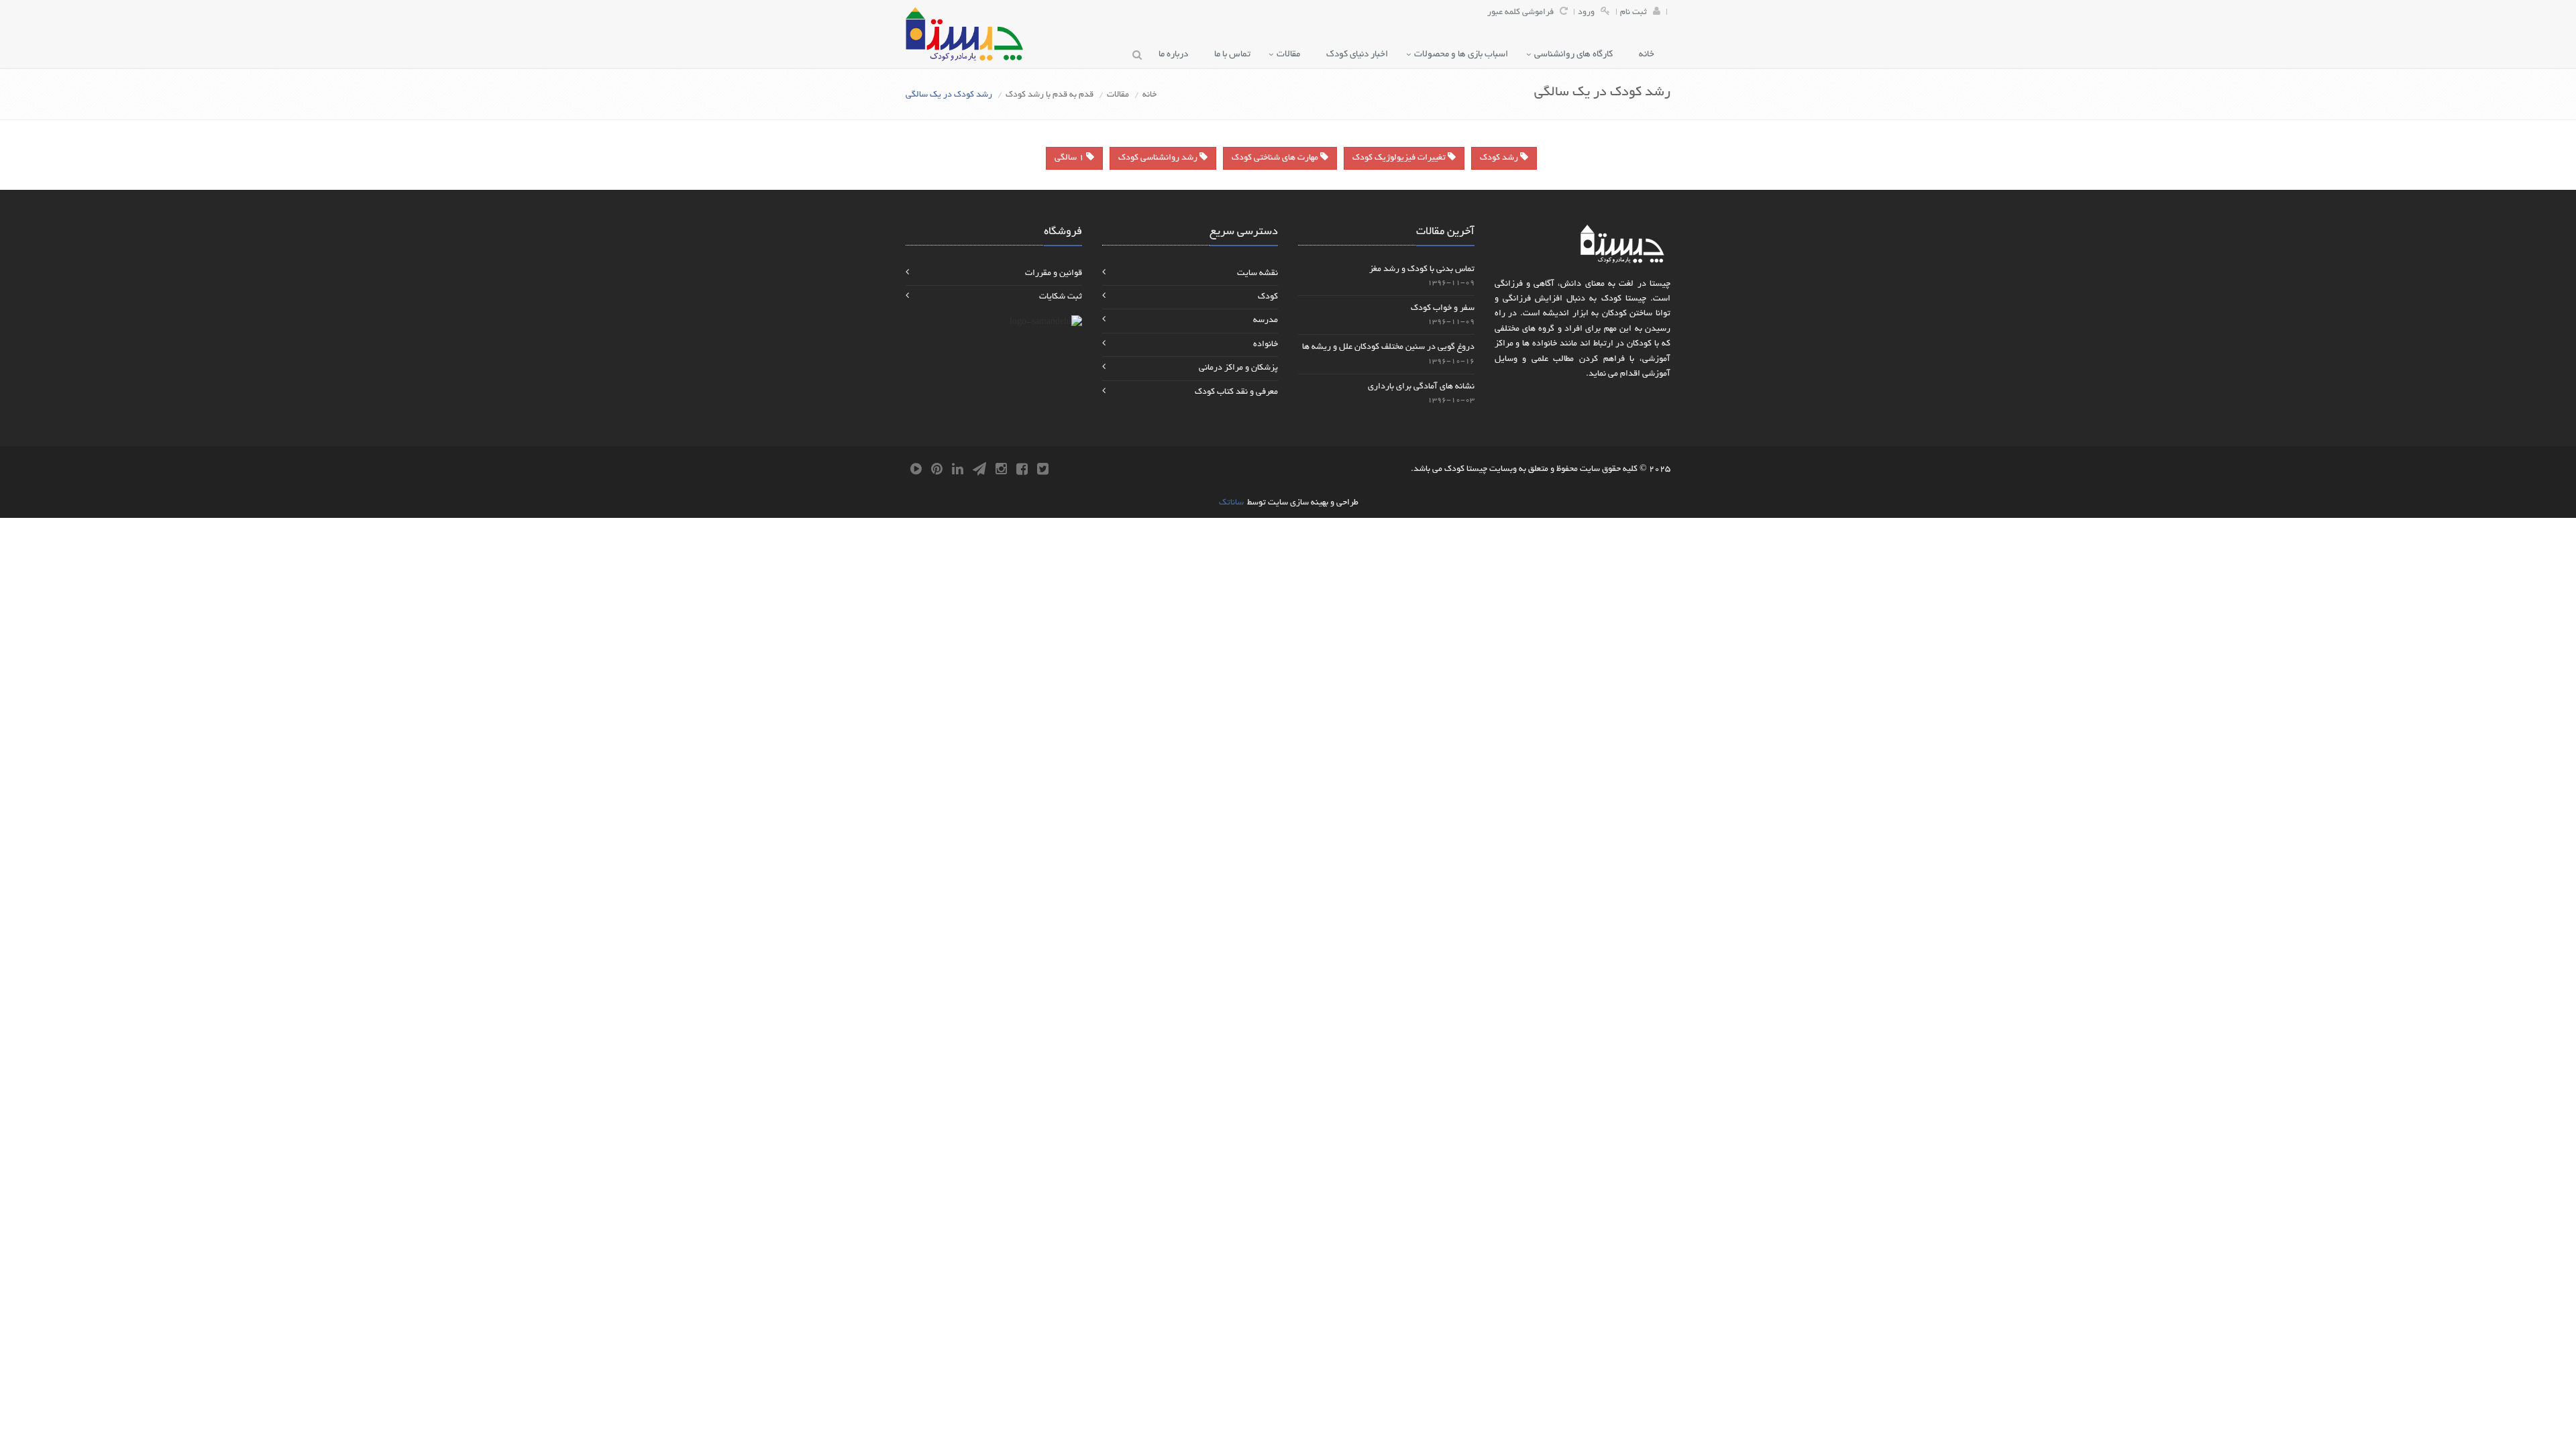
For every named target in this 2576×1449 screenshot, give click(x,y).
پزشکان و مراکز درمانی (1238, 368)
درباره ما (1176, 55)
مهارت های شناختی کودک (1276, 158)
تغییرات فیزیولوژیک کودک (1400, 158)
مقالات (1291, 55)
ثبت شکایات (1061, 297)
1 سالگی (1070, 158)
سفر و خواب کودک (1443, 309)
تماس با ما (1235, 55)
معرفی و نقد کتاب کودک (1236, 392)
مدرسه (1266, 321)
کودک (1268, 297)
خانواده (1266, 345)
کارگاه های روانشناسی (1576, 55)
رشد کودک (1500, 158)
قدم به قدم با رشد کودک (1050, 95)
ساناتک (1231, 503)
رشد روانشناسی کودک (1159, 158)
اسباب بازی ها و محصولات (1464, 55)
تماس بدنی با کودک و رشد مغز (1422, 270)
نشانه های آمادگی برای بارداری (1421, 387)
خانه (1650, 55)
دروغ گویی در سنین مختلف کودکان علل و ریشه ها (1388, 347)
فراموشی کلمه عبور (1520, 13)
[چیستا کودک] (964, 34)
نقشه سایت (1257, 274)
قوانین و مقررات (1054, 274)
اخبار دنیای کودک (1360, 55)
